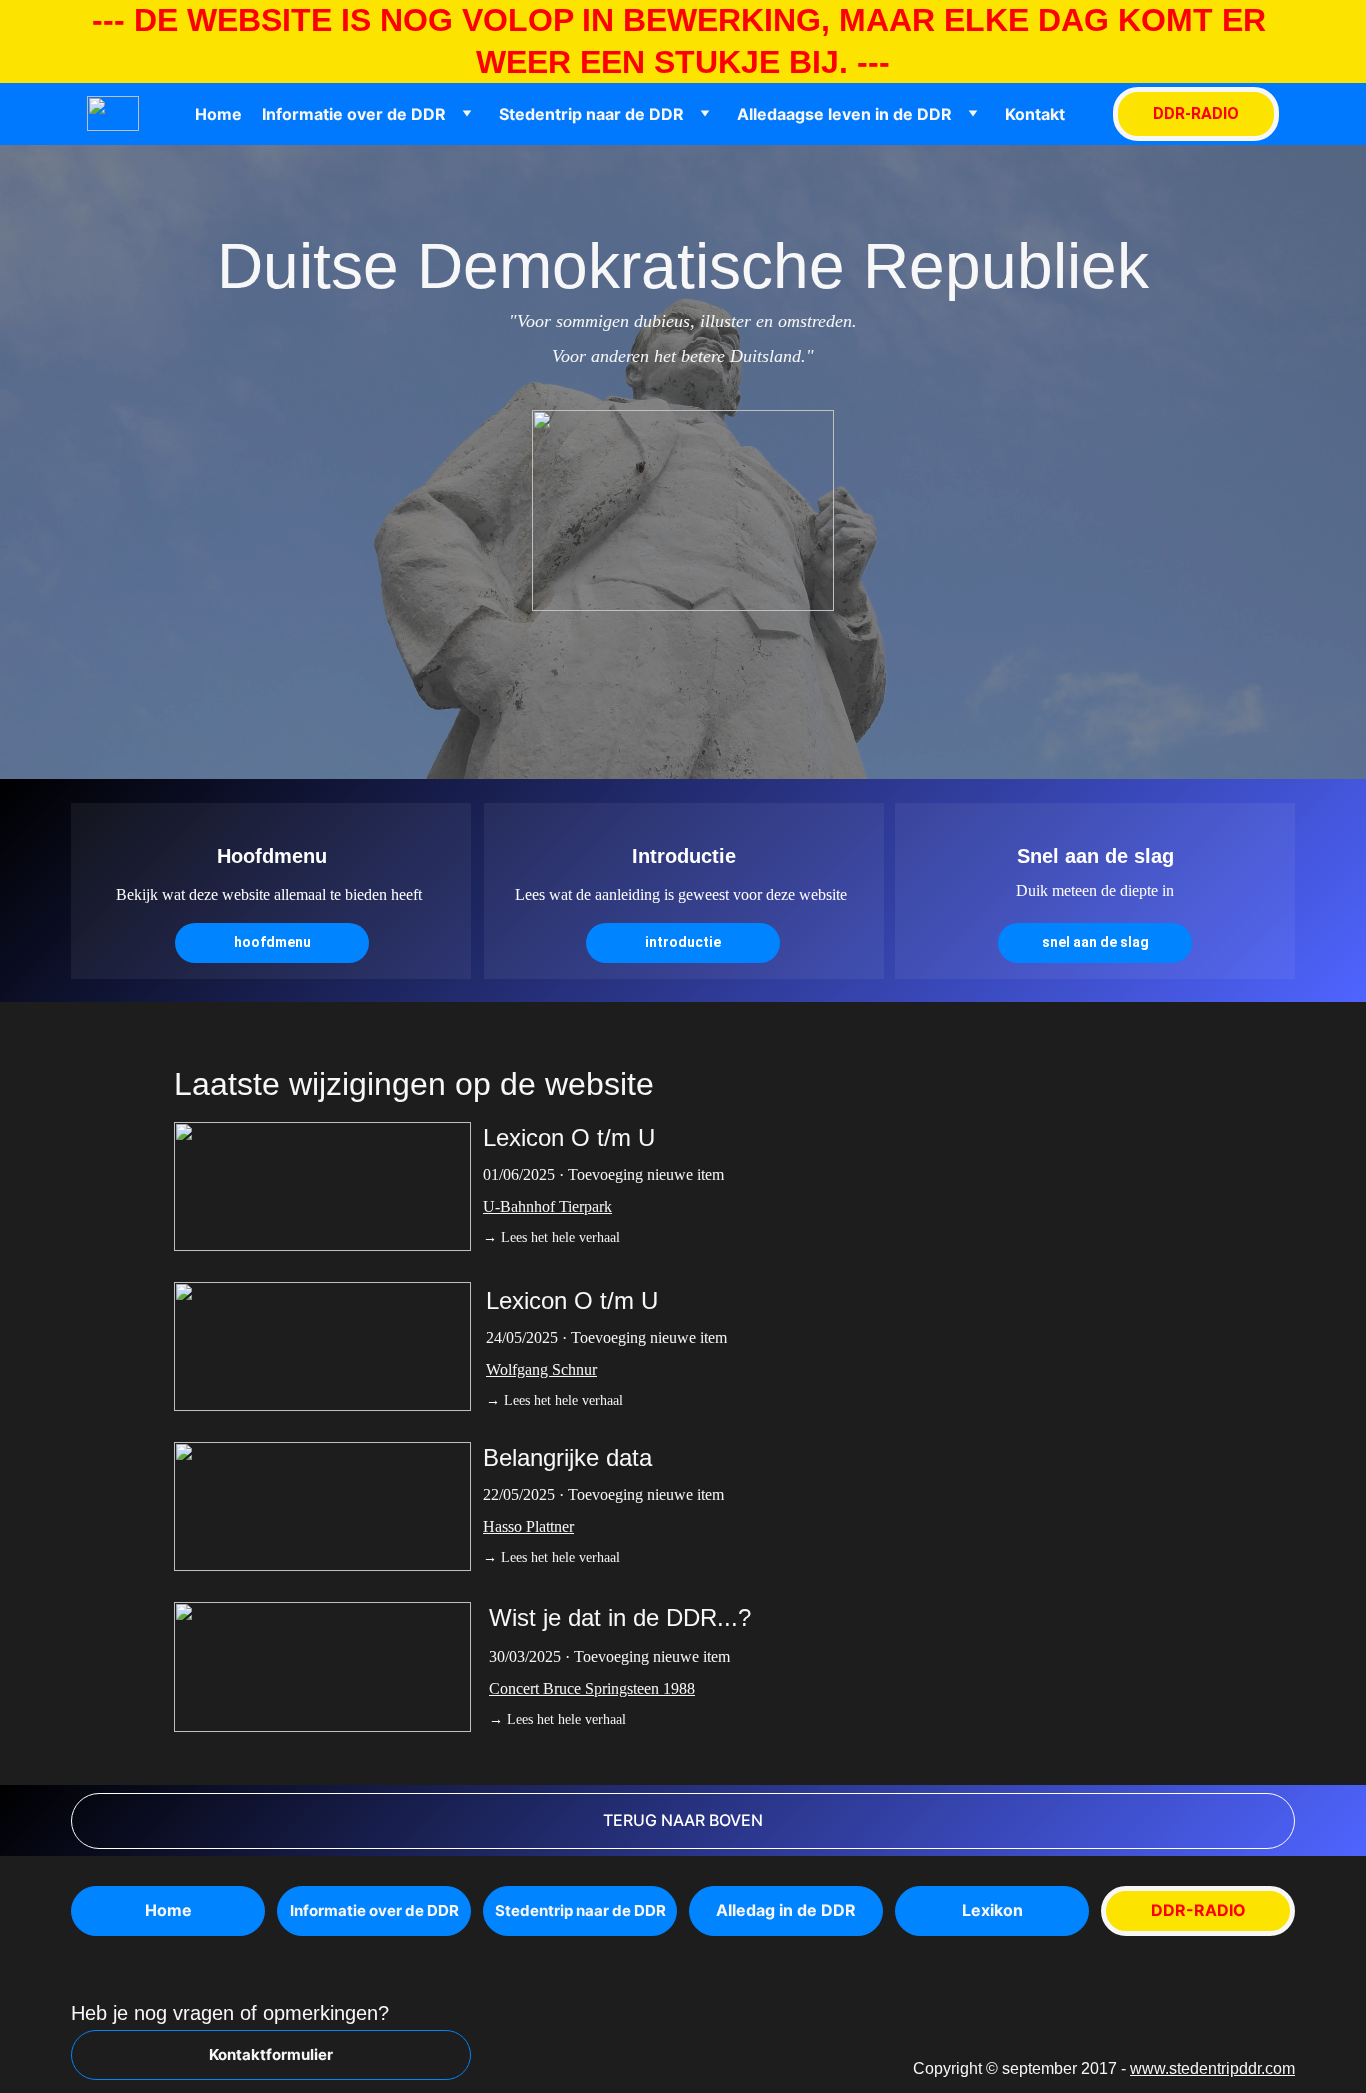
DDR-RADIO (1196, 113)
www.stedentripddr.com (1212, 2068)
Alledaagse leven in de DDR (844, 114)
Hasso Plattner (528, 1526)
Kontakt (1035, 114)
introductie (683, 942)
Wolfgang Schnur (541, 1369)
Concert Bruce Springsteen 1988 (592, 1688)
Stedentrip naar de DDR (591, 114)
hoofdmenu (272, 942)
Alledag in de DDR (786, 1910)
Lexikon (992, 1910)
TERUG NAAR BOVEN (683, 1820)
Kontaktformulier (271, 2054)
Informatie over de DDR (354, 114)
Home (218, 114)
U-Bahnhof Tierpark (547, 1206)
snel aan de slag (1095, 942)
